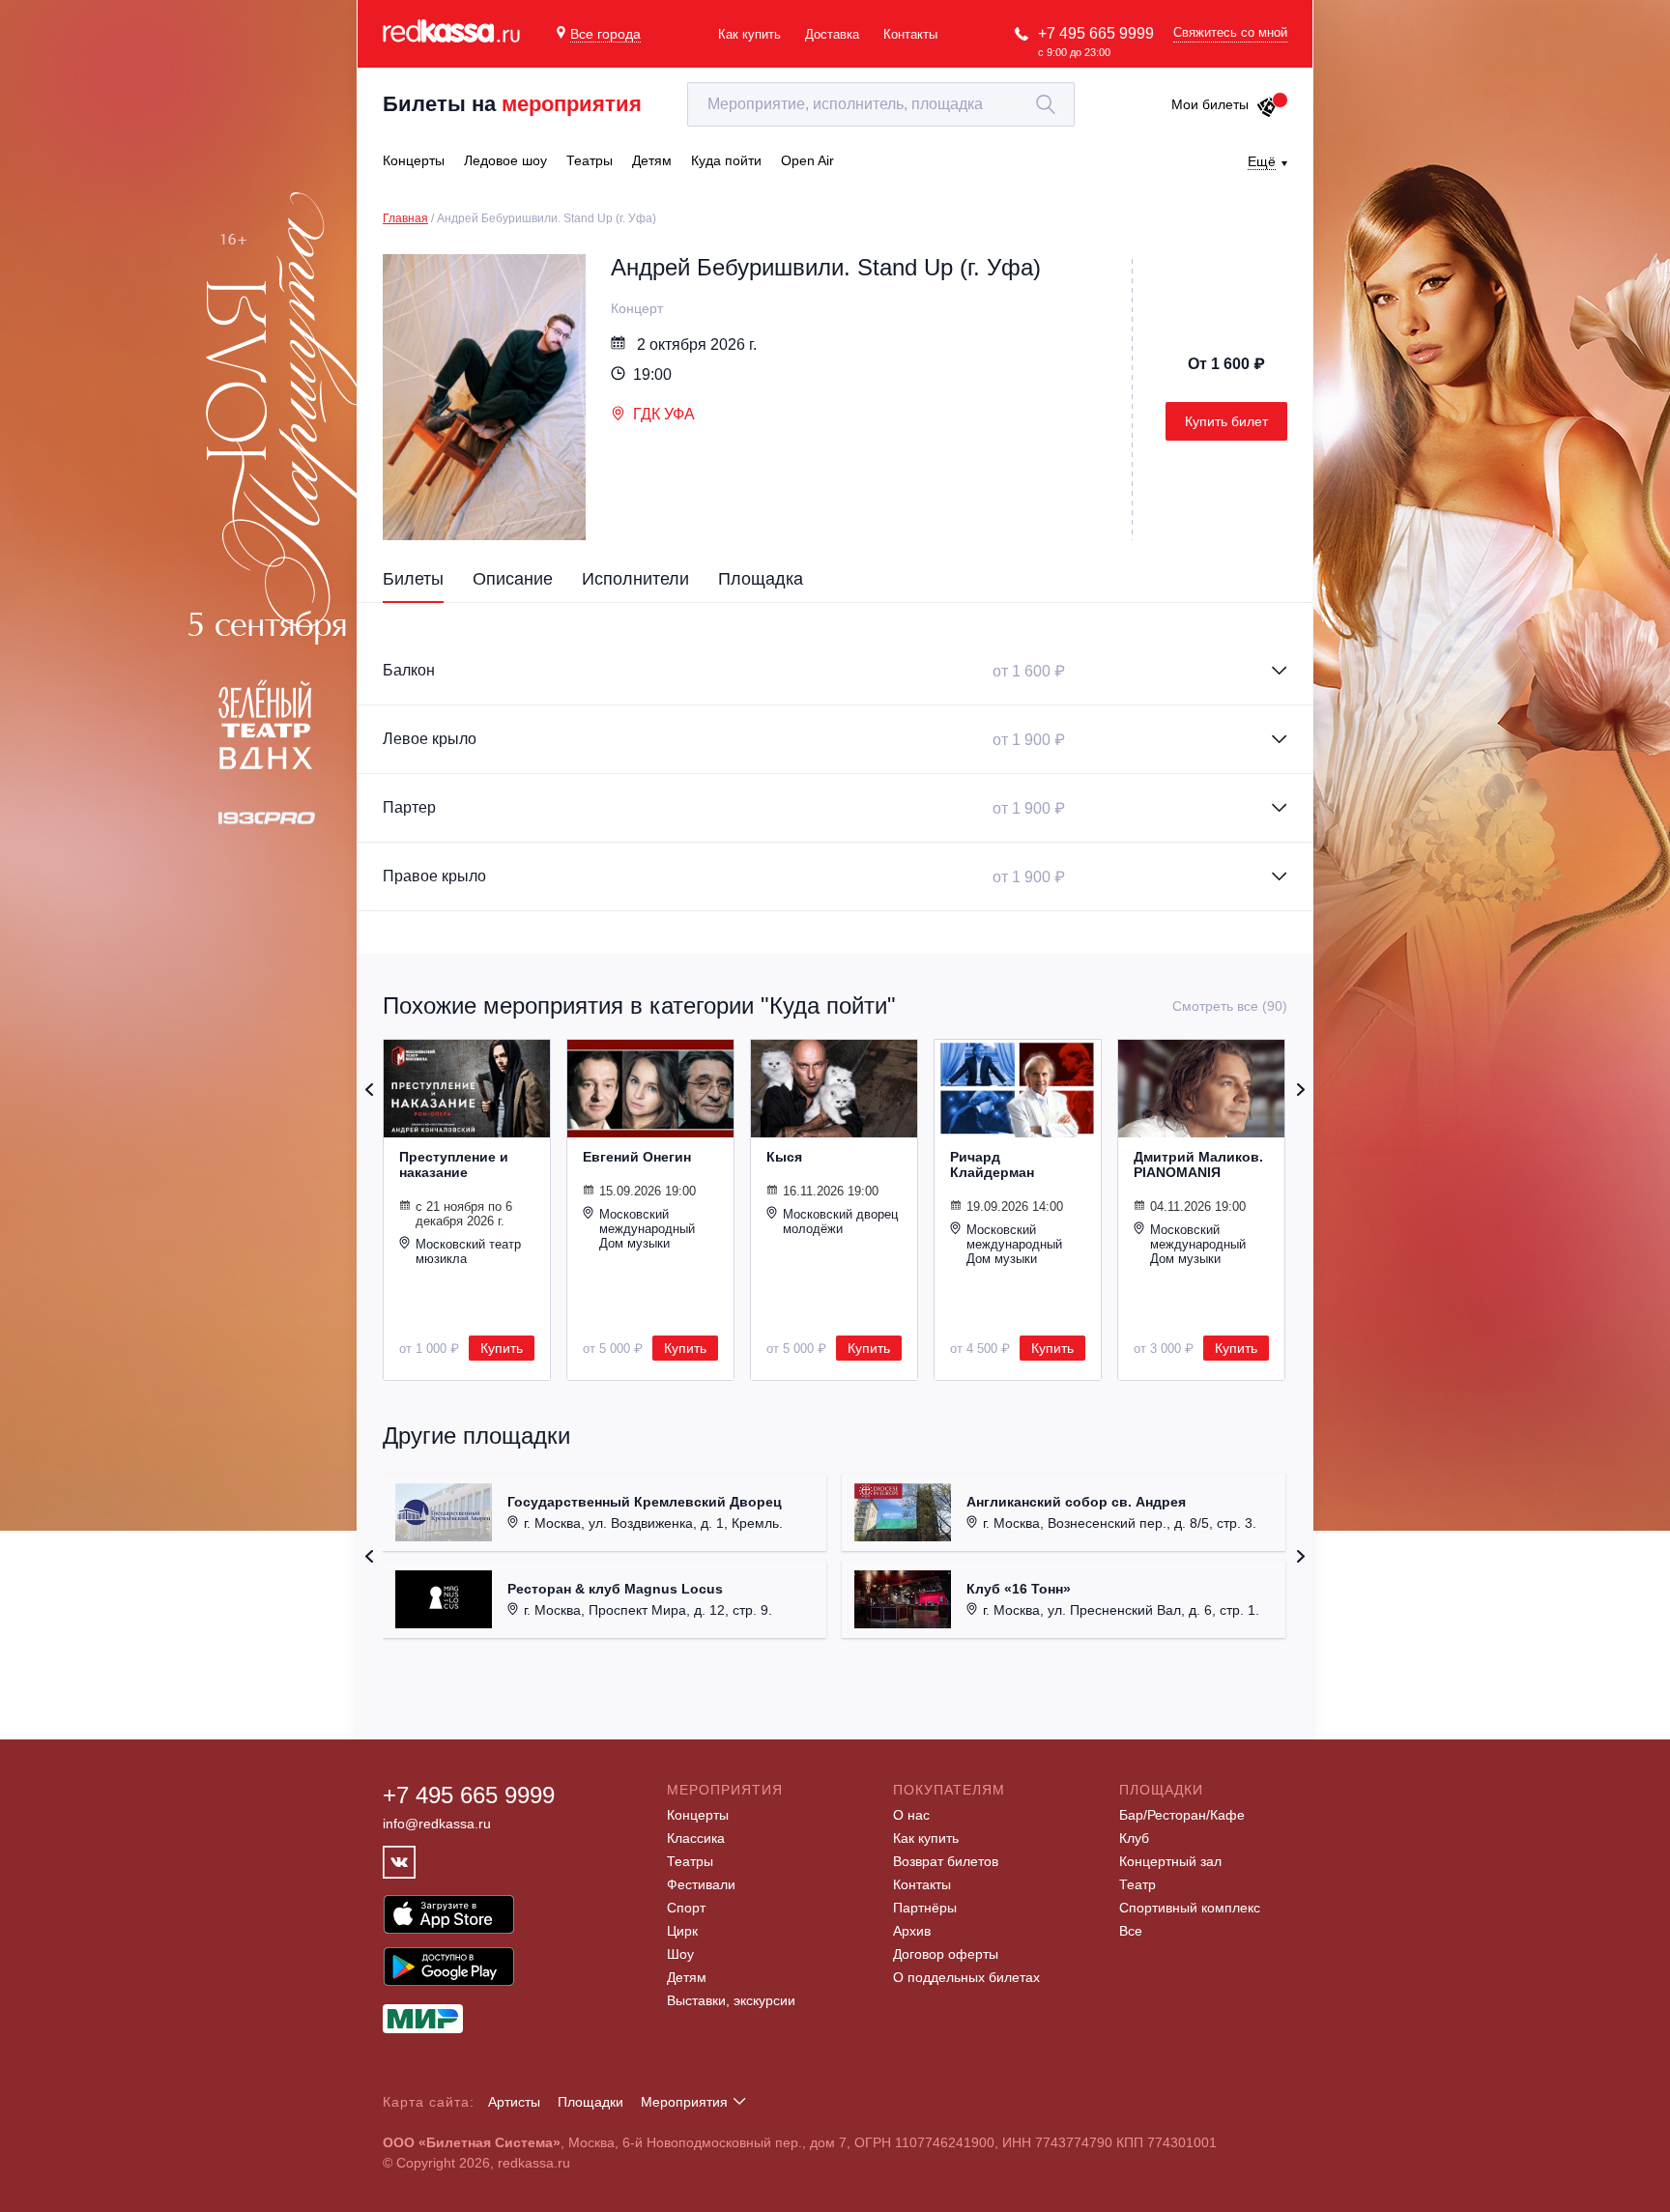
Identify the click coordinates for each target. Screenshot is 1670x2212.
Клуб (1134, 1838)
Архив (912, 1931)
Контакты (910, 34)
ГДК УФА (664, 414)
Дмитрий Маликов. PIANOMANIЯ (1198, 1164)
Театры (690, 1861)
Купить (502, 1348)
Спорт (686, 1908)
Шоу (680, 1954)
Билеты (413, 579)
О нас (911, 1815)
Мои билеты (1210, 104)
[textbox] (881, 104)
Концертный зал (1170, 1861)
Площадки (590, 2102)
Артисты (514, 2102)
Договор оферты (946, 1954)
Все (1131, 1931)
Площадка (761, 579)
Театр (1137, 1884)
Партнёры (925, 1908)
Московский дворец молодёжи (840, 1221)
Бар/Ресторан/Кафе (1182, 1815)
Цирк (682, 1931)
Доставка (832, 34)
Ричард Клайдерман (992, 1164)
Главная (405, 218)
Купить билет (1226, 421)
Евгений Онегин (637, 1157)
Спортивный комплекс (1190, 1908)
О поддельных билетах (966, 1977)
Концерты (698, 1815)
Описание (513, 579)
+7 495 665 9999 (1096, 33)
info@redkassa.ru (437, 1824)
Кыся (784, 1157)
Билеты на (512, 104)
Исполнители (635, 579)
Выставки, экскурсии (731, 2000)
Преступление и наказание (454, 1164)
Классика (696, 1838)
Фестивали (701, 1884)
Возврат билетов (946, 1861)
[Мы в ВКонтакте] (399, 1862)
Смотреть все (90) (1230, 1006)
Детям (687, 1977)
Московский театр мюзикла (468, 1251)
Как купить (749, 34)
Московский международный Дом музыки (647, 1229)
